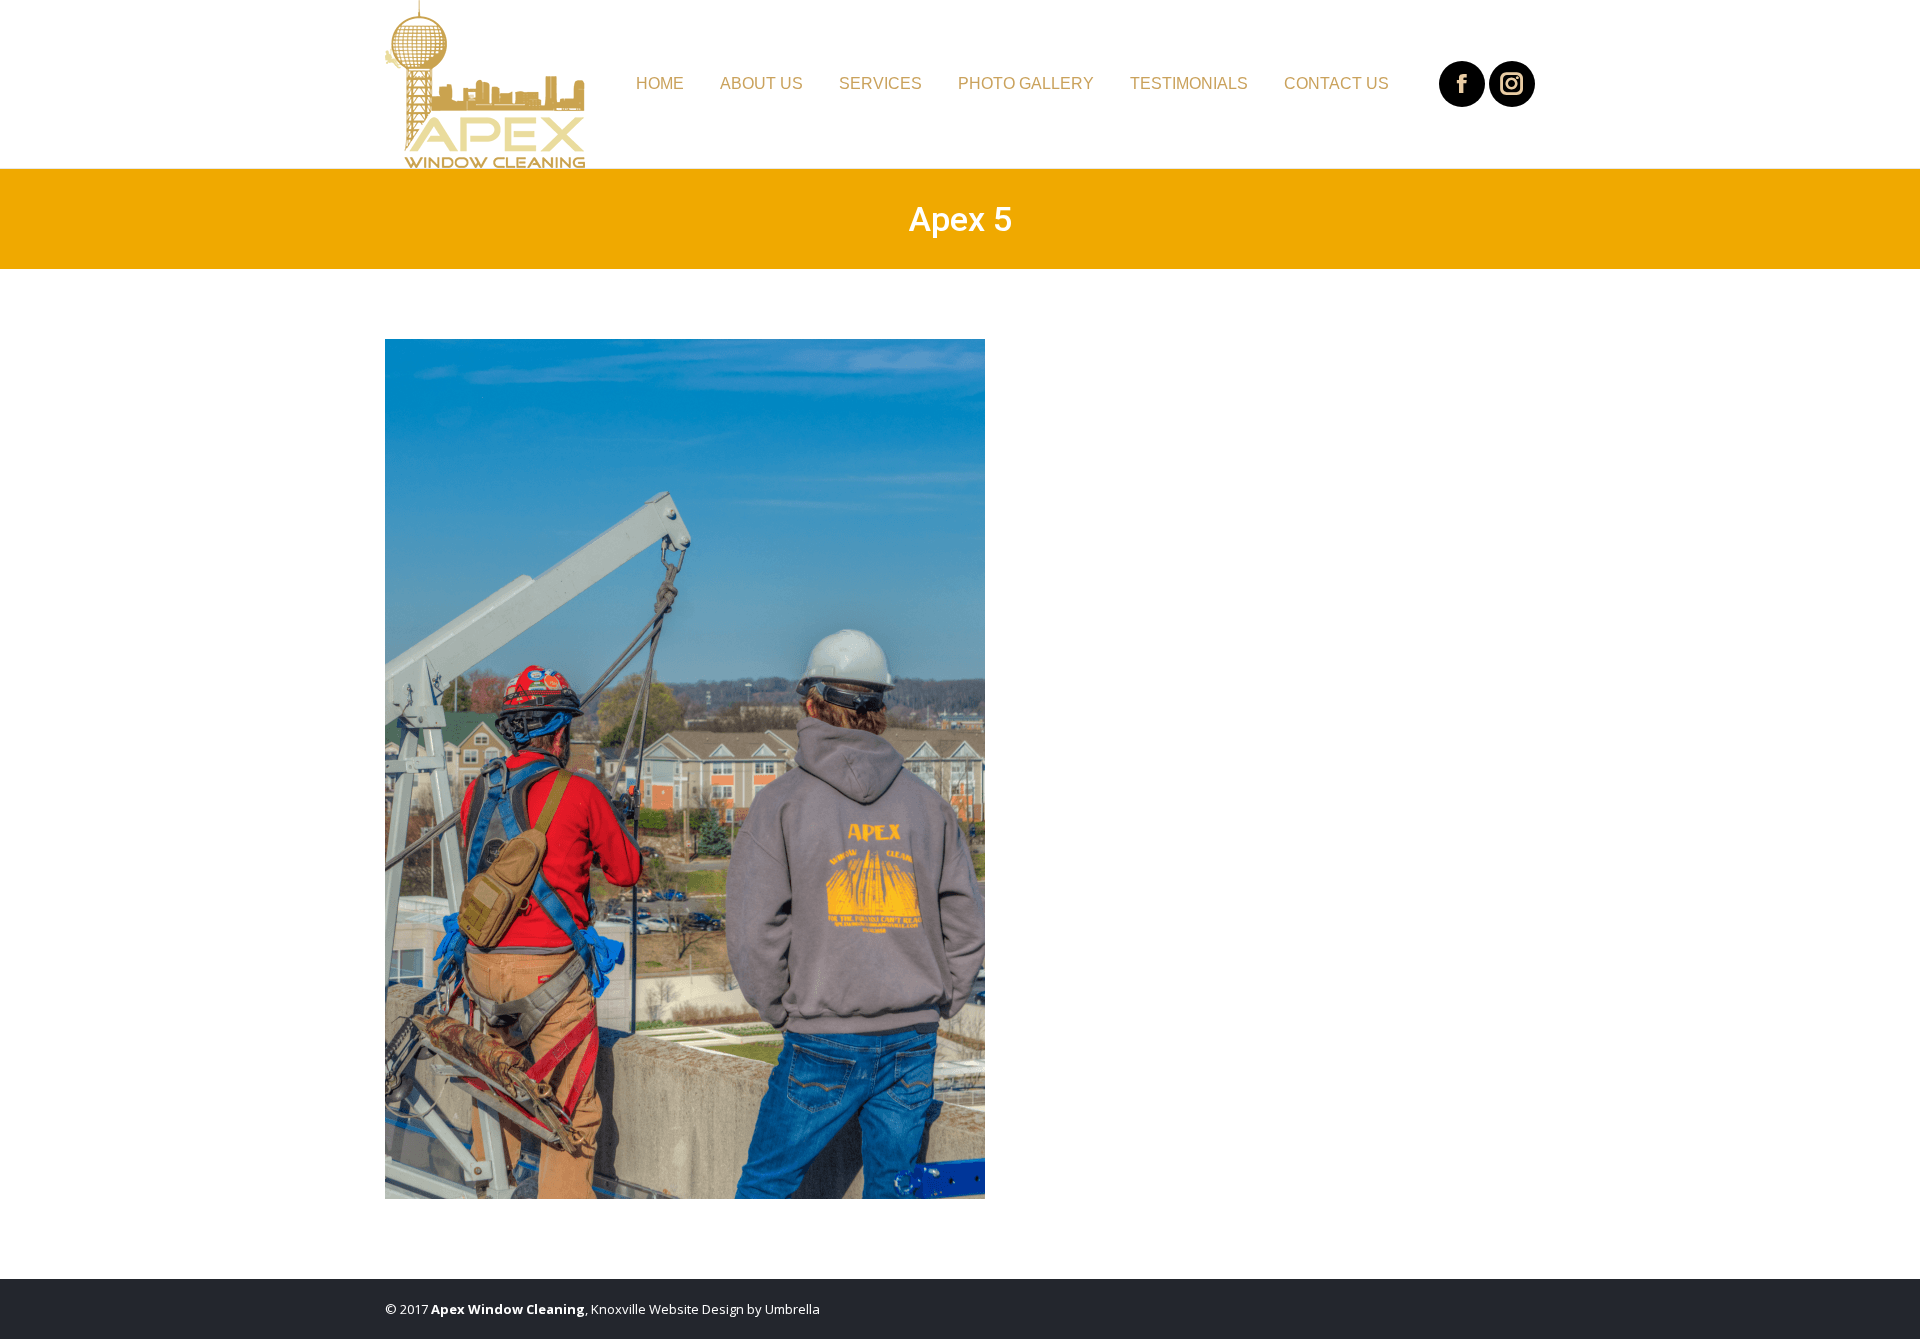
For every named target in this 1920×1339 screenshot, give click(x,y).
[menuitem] (660, 84)
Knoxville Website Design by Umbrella (704, 1309)
